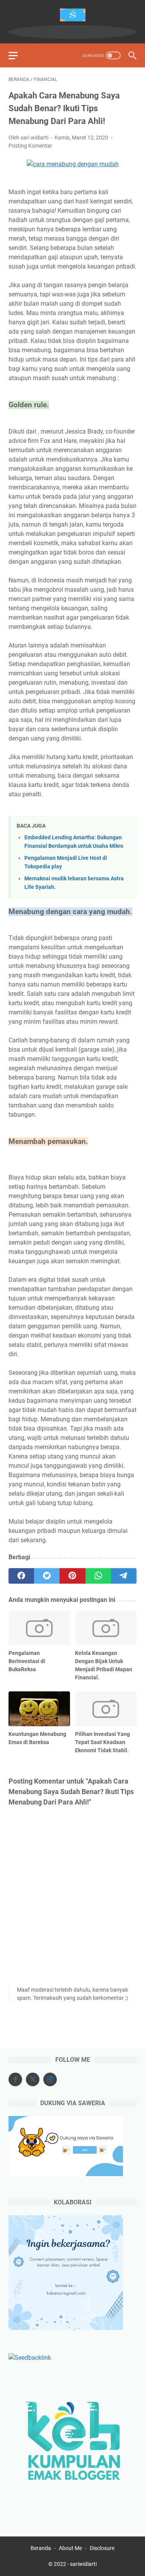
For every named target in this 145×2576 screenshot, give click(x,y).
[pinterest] (72, 1576)
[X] (33, 2079)
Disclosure (102, 2548)
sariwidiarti (83, 2564)
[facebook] (21, 1576)
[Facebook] (15, 2079)
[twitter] (47, 1576)
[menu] (18, 55)
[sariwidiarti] (72, 15)
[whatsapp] (98, 1576)
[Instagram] (50, 2079)
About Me (70, 2548)
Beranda (41, 2548)
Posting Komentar (30, 146)
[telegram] (124, 1576)
